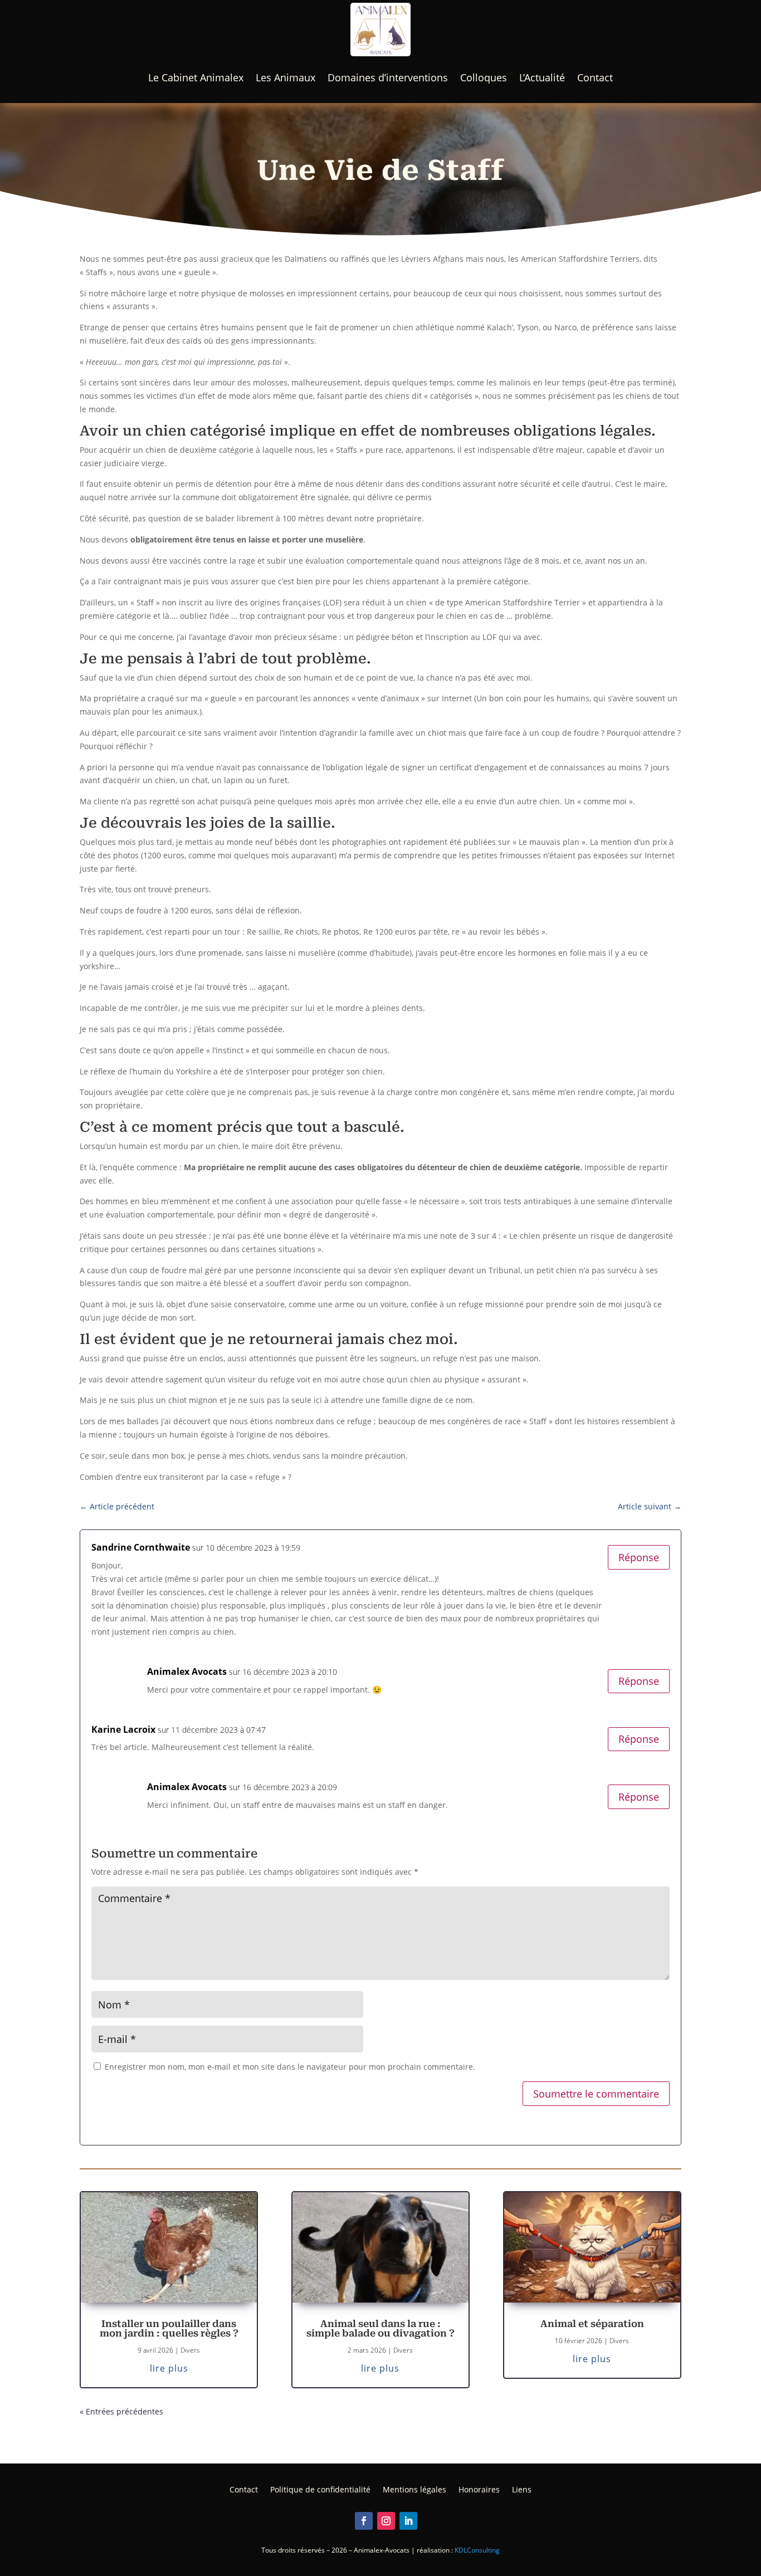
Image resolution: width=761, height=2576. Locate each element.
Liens (522, 2489)
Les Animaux (286, 77)
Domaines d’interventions (388, 77)
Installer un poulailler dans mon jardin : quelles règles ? (169, 2328)
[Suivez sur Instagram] (386, 2521)
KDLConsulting (477, 2550)
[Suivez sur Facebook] (364, 2521)
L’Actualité (542, 77)
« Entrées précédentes (121, 2411)
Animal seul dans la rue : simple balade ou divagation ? (380, 2328)
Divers (190, 2350)
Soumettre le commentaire (596, 2094)
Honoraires (479, 2489)
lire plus (169, 2368)
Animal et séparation (592, 2324)
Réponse (639, 1557)
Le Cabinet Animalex (196, 77)
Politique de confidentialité (320, 2489)
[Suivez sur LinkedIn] (408, 2521)
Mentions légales (414, 2489)
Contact (595, 77)
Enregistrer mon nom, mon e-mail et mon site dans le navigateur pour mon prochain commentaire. (290, 2067)
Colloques (484, 77)
